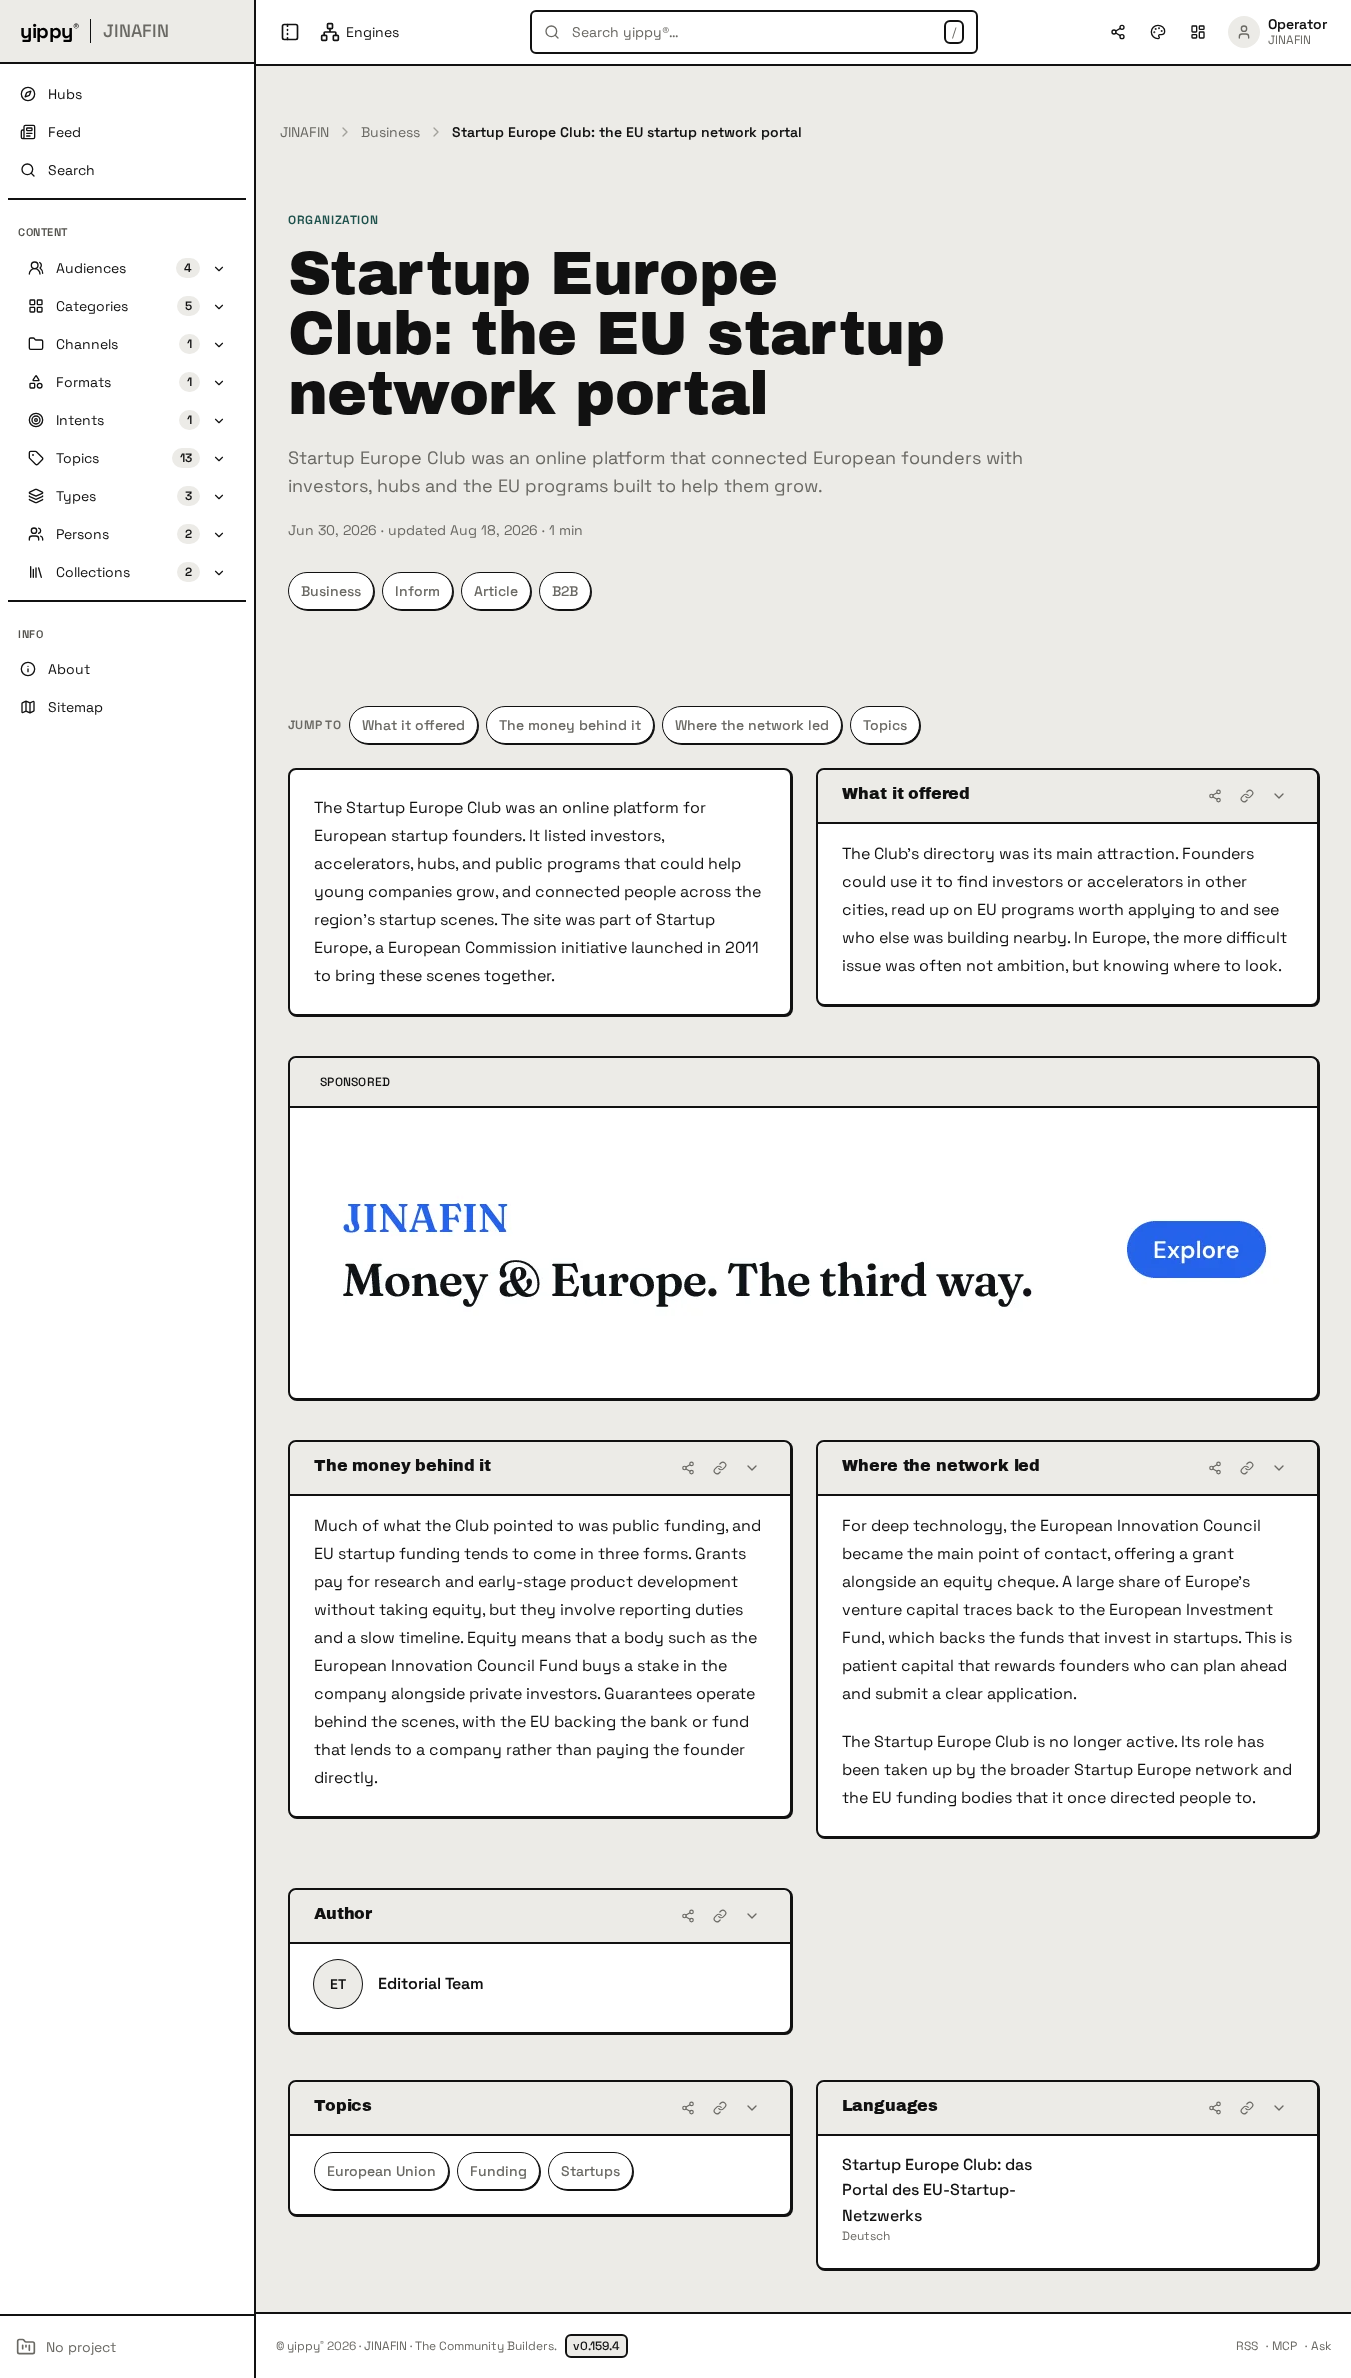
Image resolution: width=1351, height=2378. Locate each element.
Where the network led (752, 725)
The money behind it (570, 725)
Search (71, 170)
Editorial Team (431, 1983)
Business (390, 132)
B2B (565, 591)
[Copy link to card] (1247, 796)
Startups (590, 2171)
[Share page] (1118, 32)
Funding (498, 2171)
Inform (417, 591)
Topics (885, 725)
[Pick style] (1158, 32)
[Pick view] (1198, 32)
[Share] (1215, 796)
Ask (1321, 2346)
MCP (1284, 2346)
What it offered (413, 725)
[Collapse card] (1279, 796)
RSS (1247, 2346)
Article (496, 591)
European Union (381, 2171)
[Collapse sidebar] (290, 32)
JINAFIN (304, 132)
